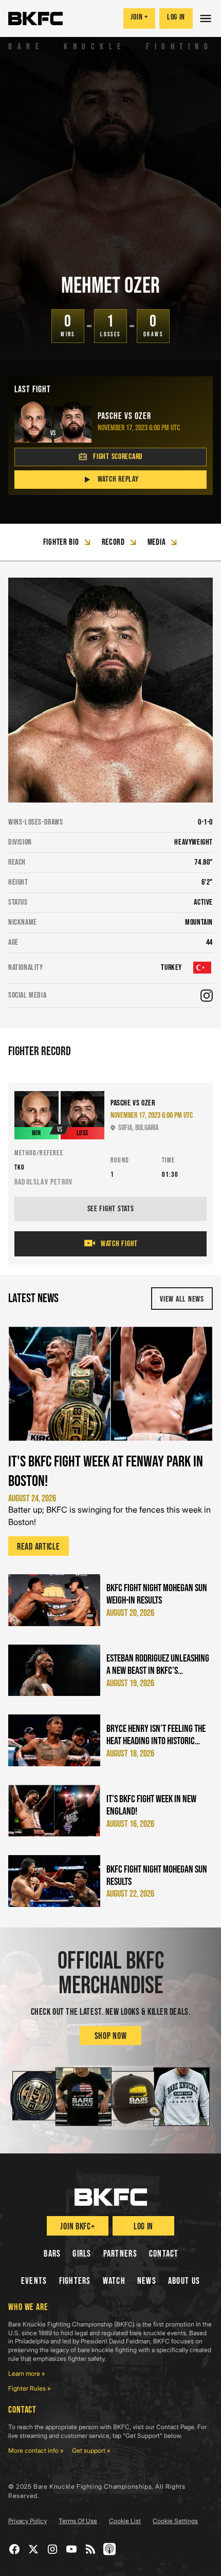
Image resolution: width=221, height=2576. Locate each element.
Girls (82, 2254)
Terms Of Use (78, 2521)
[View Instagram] (207, 996)
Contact (164, 2254)
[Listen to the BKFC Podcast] (110, 2549)
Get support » (91, 2450)
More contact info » (36, 2450)
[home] (35, 18)
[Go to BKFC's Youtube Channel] (72, 2549)
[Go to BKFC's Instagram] (53, 2549)
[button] (207, 18)
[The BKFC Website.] (111, 2197)
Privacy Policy (27, 2521)
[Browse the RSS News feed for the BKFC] (91, 2549)
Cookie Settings (175, 2521)
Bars (52, 2254)
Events (34, 2281)
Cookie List (125, 2521)
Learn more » (27, 2373)
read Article (39, 1547)
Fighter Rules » (30, 2388)
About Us (184, 2281)
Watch (114, 2281)
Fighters (75, 2281)
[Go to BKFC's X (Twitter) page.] (34, 2549)
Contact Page (175, 2427)
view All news (182, 1299)
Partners (120, 2254)
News (147, 2281)
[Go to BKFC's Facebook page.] (15, 2549)
